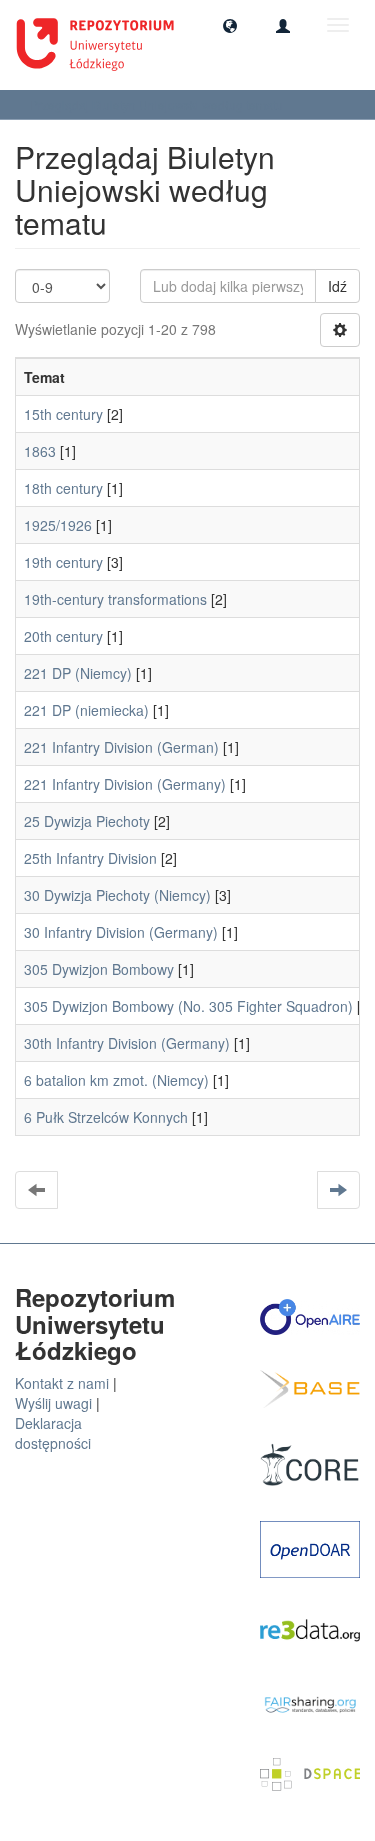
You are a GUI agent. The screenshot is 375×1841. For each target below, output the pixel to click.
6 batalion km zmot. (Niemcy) (116, 1080)
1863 (40, 451)
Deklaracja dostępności (53, 1433)
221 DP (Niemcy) (78, 673)
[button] (230, 25)
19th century (63, 562)
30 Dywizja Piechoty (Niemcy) (117, 895)
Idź (337, 286)
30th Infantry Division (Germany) (127, 1043)
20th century (63, 636)
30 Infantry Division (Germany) (121, 932)
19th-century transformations (115, 599)
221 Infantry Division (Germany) (125, 784)
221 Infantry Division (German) (121, 747)
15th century (63, 414)
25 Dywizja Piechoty (87, 821)
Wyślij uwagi (53, 1403)
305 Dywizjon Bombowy (99, 969)
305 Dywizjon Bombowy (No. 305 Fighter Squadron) (188, 1006)
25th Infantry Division (90, 858)
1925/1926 (58, 525)
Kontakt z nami (62, 1383)
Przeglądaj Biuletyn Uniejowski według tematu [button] (158, 104)
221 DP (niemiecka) (86, 710)
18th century (63, 488)
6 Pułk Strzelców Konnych (106, 1117)
